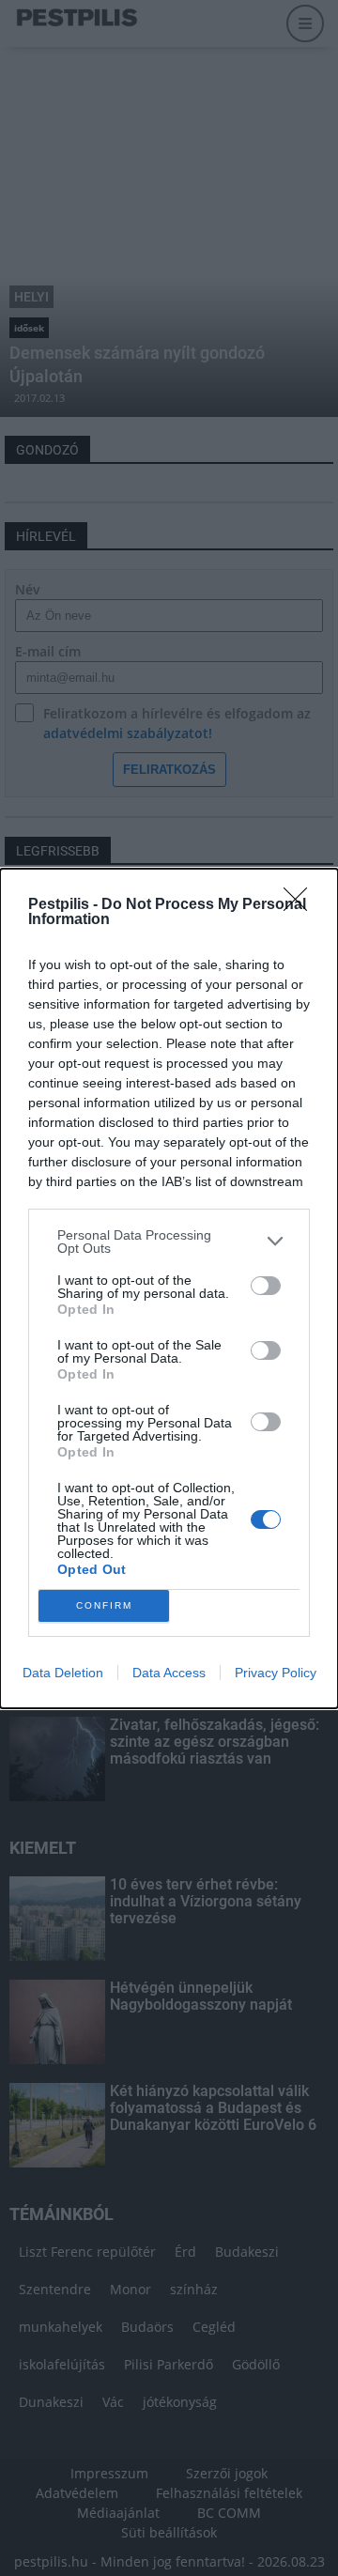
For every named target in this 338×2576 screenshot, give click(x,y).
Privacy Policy (276, 1673)
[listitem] (169, 1242)
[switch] (266, 1286)
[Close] (301, 905)
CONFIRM (104, 1605)
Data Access (169, 1673)
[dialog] (169, 1288)
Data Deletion (63, 1673)
